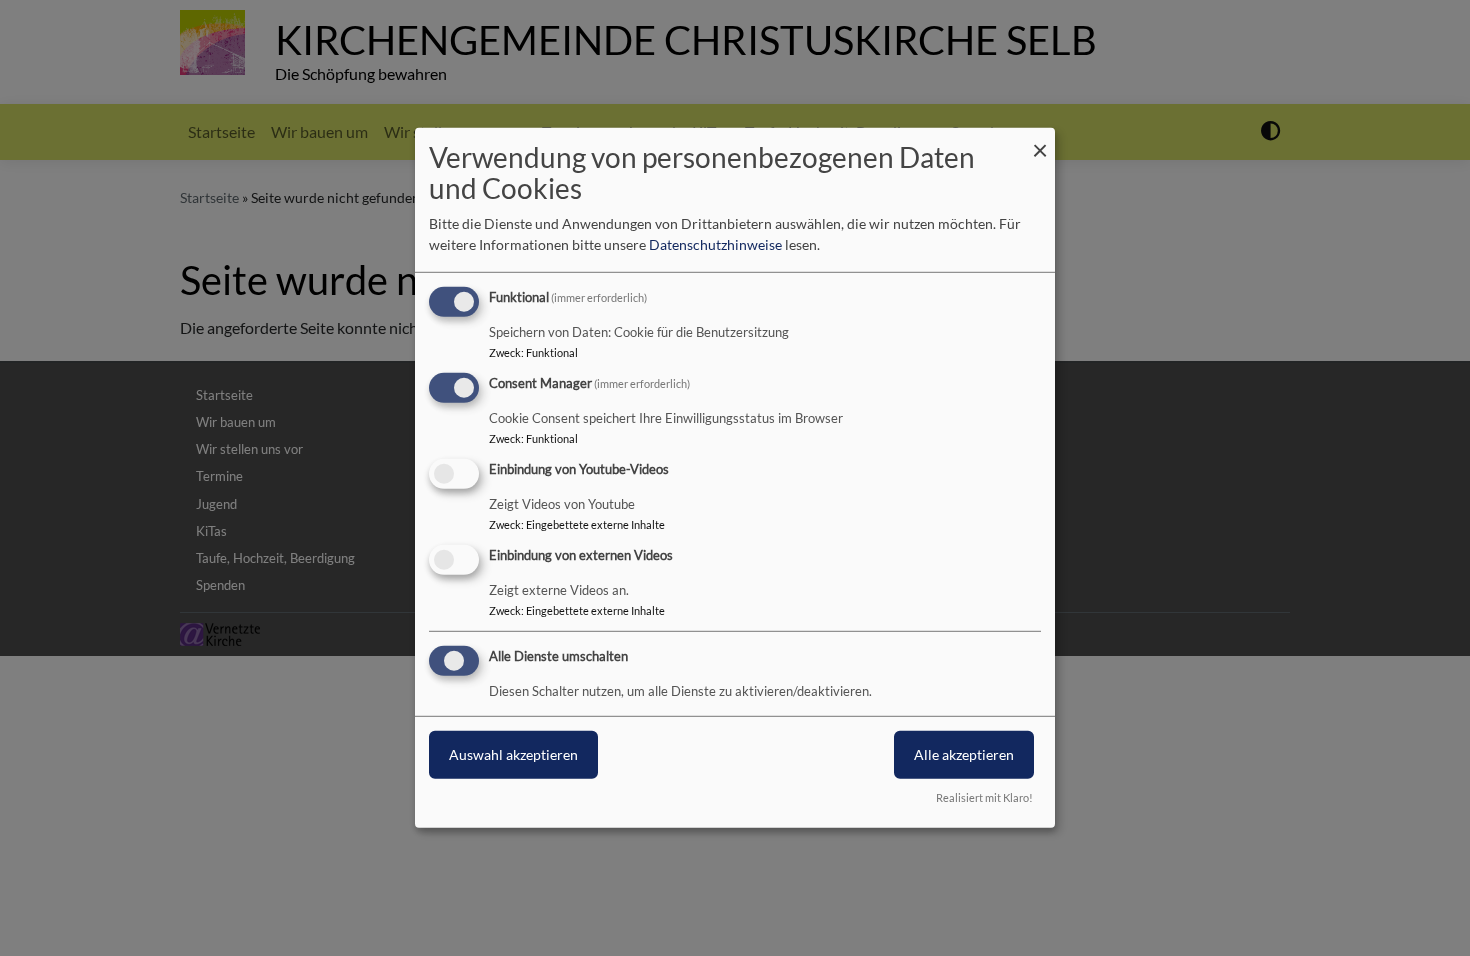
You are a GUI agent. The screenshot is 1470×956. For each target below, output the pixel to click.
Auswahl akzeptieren (513, 753)
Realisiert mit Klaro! (984, 797)
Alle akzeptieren (964, 753)
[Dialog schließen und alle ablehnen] (1040, 140)
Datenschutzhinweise (715, 244)
